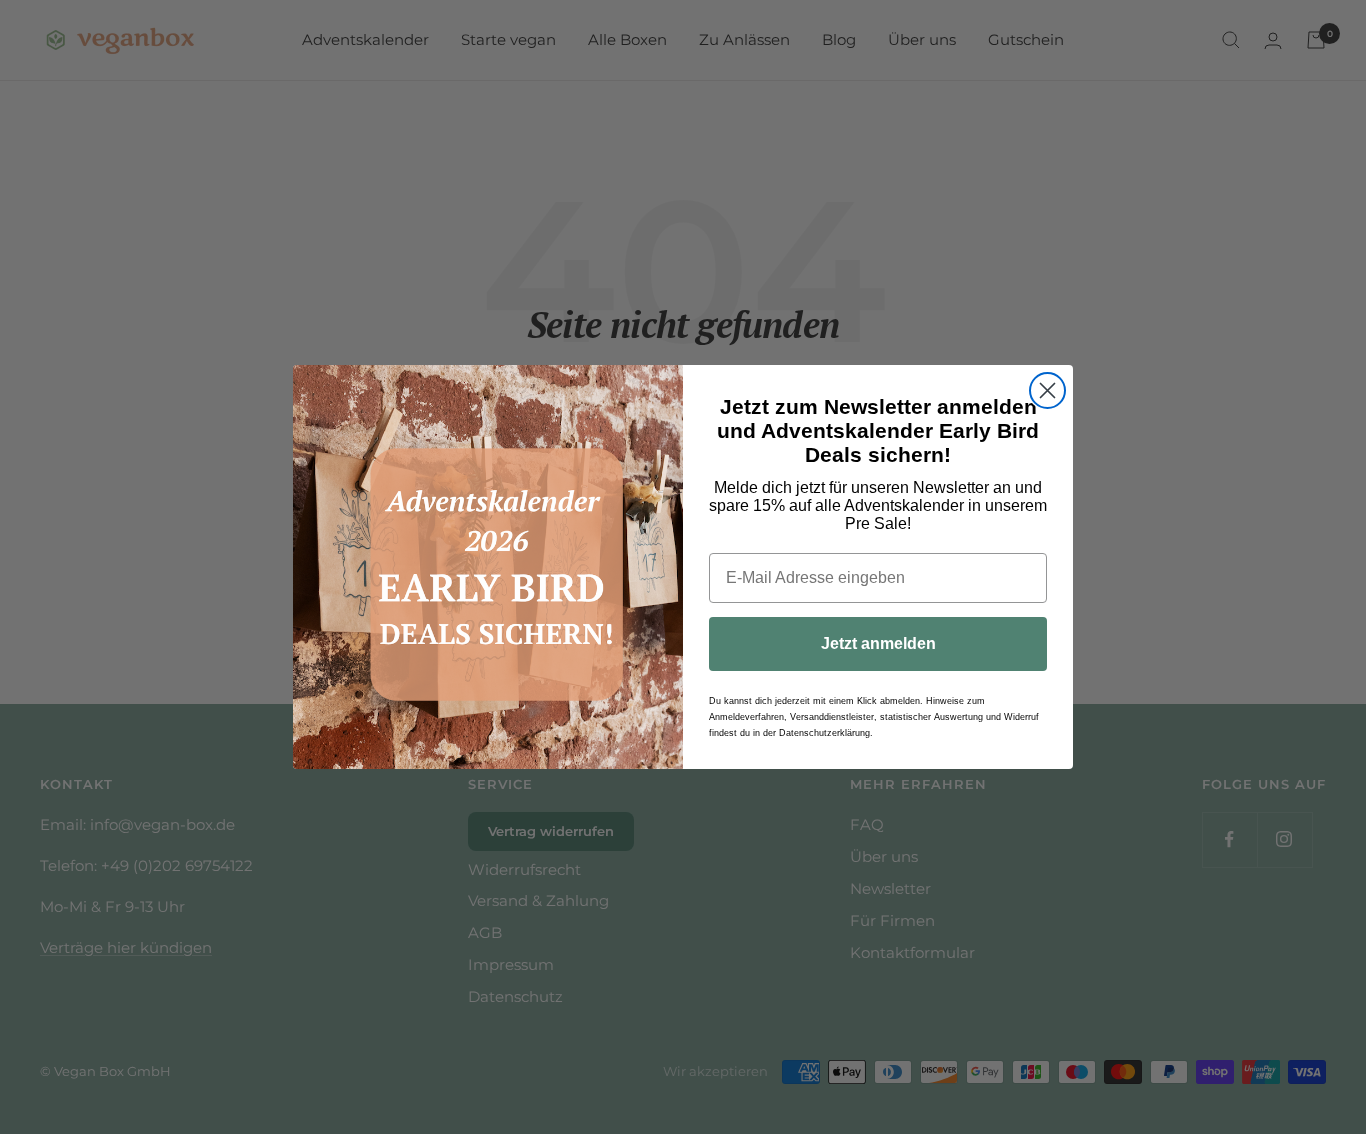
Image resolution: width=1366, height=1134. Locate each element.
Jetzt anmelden (878, 643)
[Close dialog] (1047, 390)
